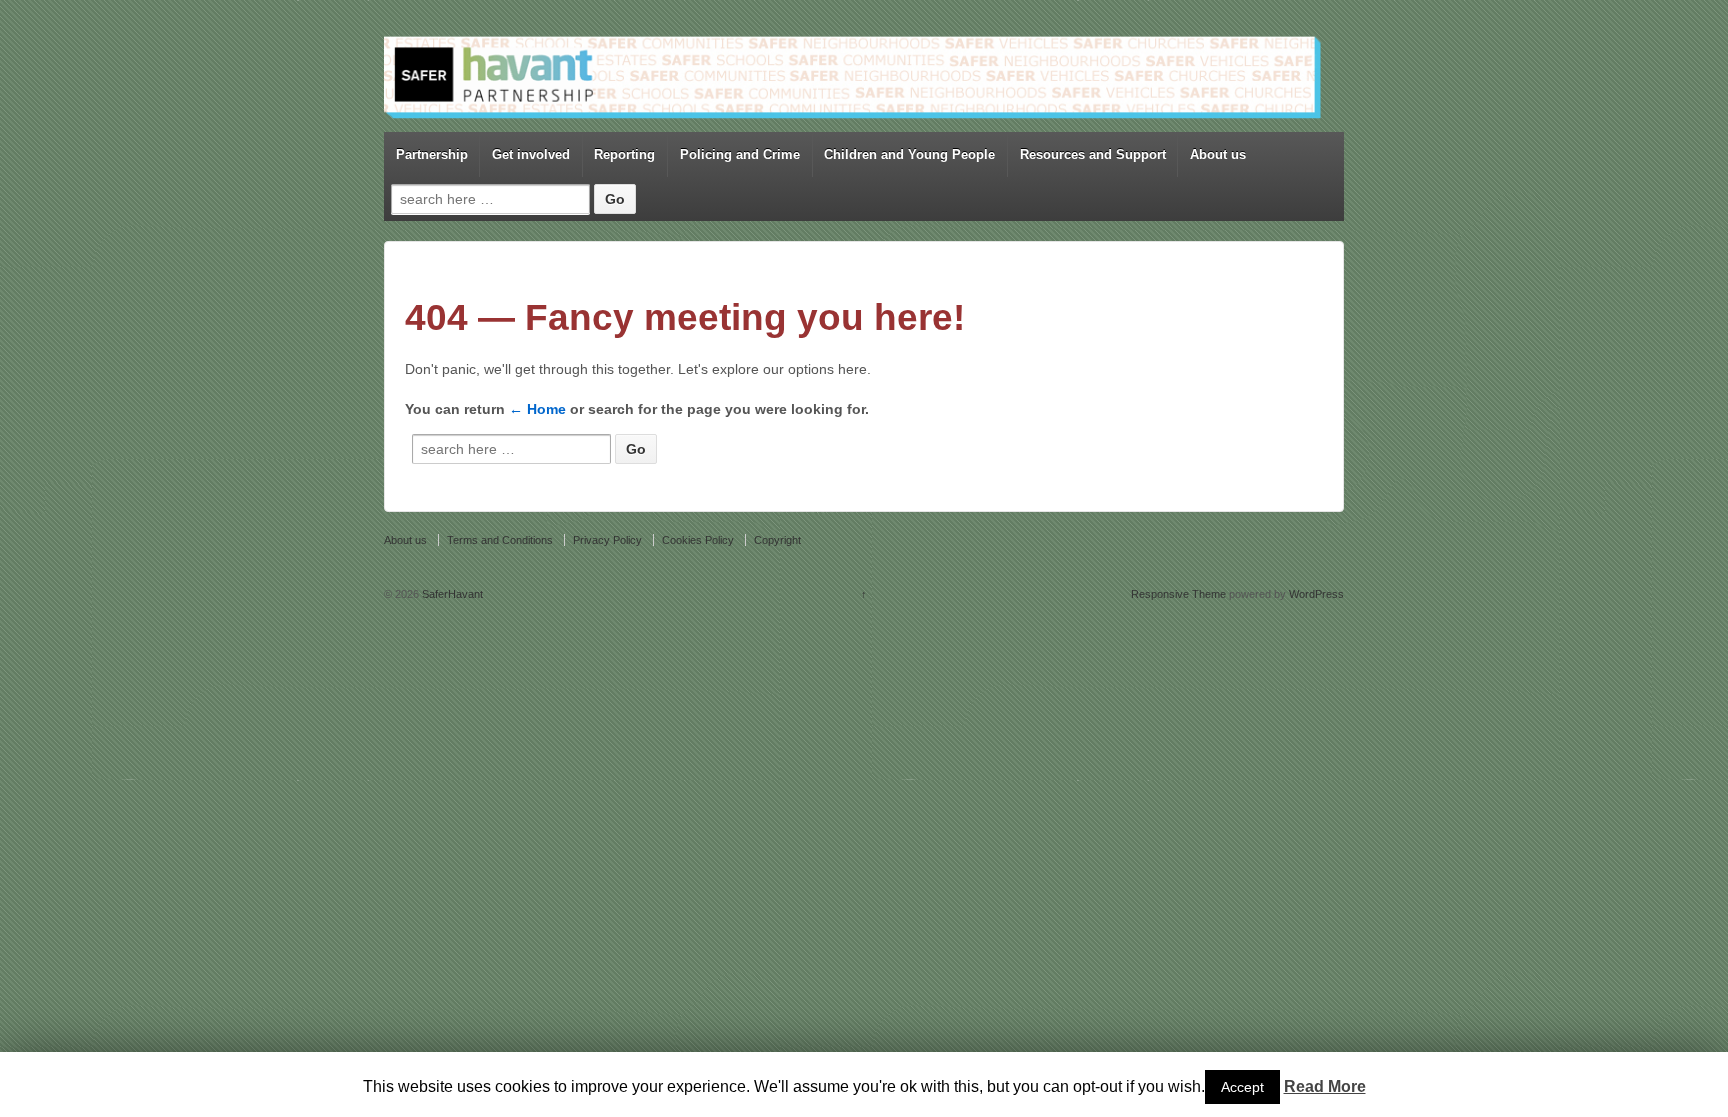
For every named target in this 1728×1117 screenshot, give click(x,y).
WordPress (1316, 594)
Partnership (432, 154)
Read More (1325, 1086)
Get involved (531, 154)
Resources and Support (1093, 154)
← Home (537, 409)
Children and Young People (909, 154)
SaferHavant (451, 594)
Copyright (777, 540)
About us (1218, 154)
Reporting (624, 154)
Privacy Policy (607, 540)
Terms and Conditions (500, 540)
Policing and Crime (740, 154)
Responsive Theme (1178, 594)
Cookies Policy (698, 540)
